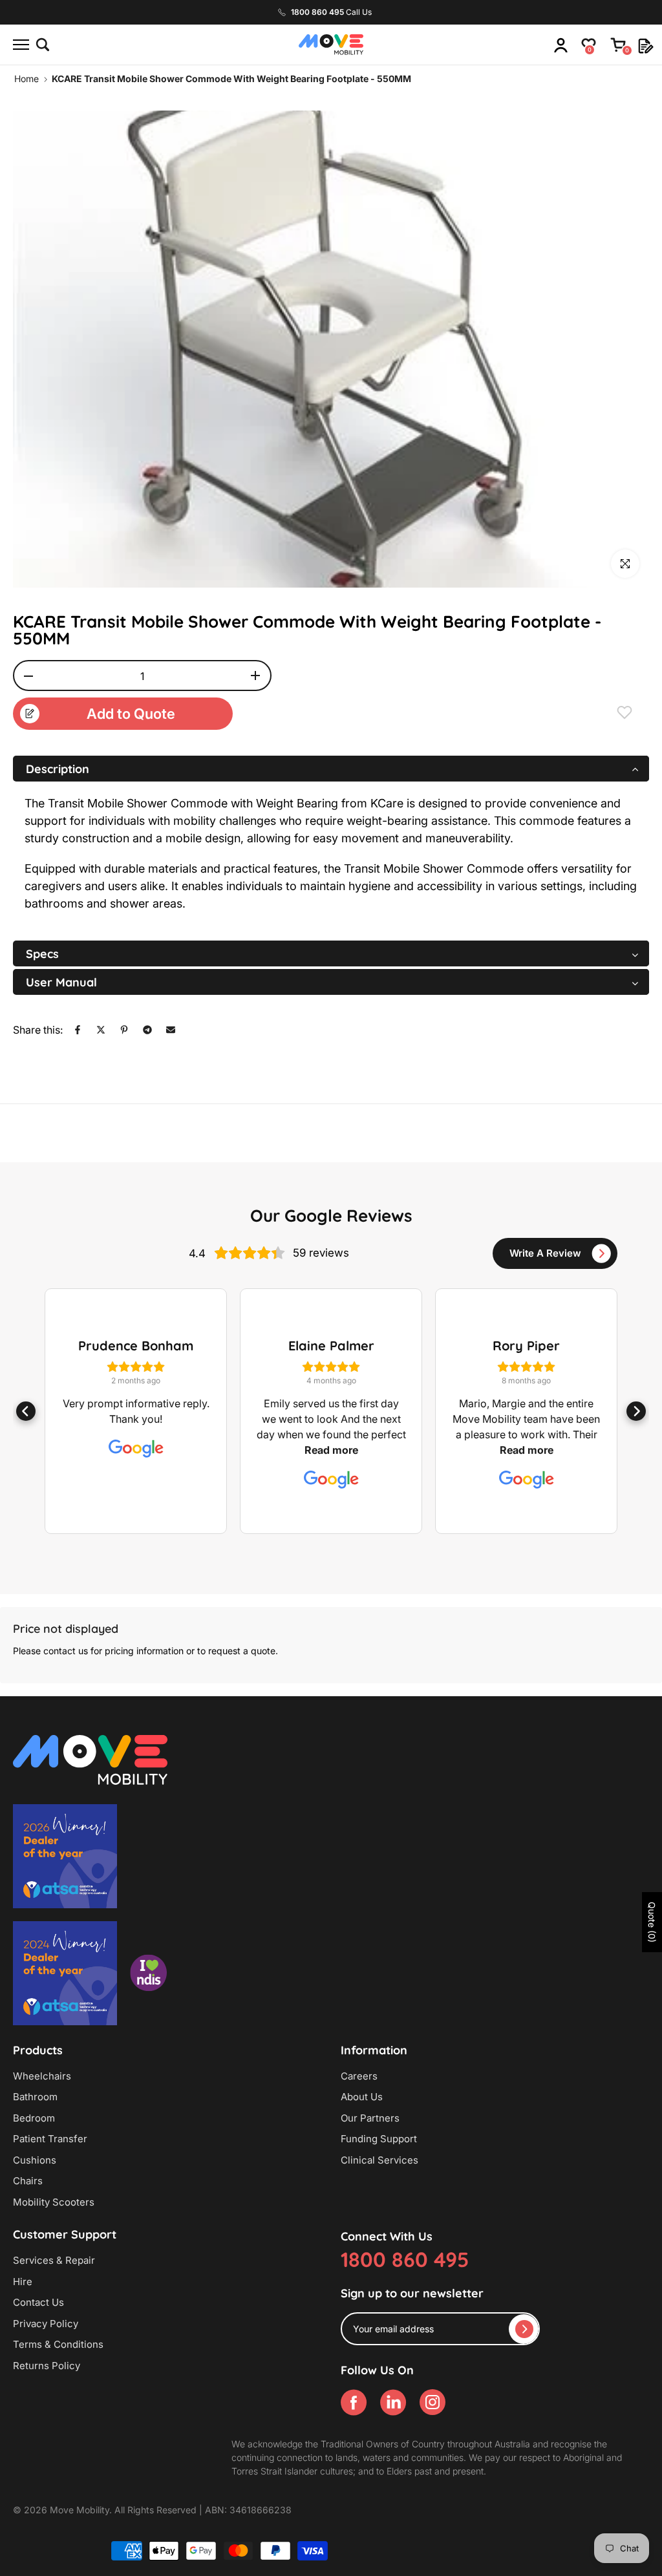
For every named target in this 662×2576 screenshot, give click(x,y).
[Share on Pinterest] (124, 1030)
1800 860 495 (405, 2259)
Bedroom (34, 2118)
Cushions (35, 2160)
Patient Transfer (50, 2139)
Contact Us (38, 2302)
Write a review (545, 1253)
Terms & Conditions (58, 2344)
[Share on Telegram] (147, 1030)
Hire (23, 2282)
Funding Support (379, 2139)
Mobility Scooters (54, 2202)
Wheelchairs (42, 2076)
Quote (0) (652, 1922)
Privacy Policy (46, 2324)
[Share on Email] (171, 1030)
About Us (362, 2097)
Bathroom (35, 2097)
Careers (359, 2076)
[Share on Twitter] (101, 1030)
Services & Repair (54, 2260)
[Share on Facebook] (78, 1030)
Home (27, 79)
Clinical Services (379, 2160)
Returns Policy (47, 2366)
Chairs (28, 2181)
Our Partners (370, 2118)
